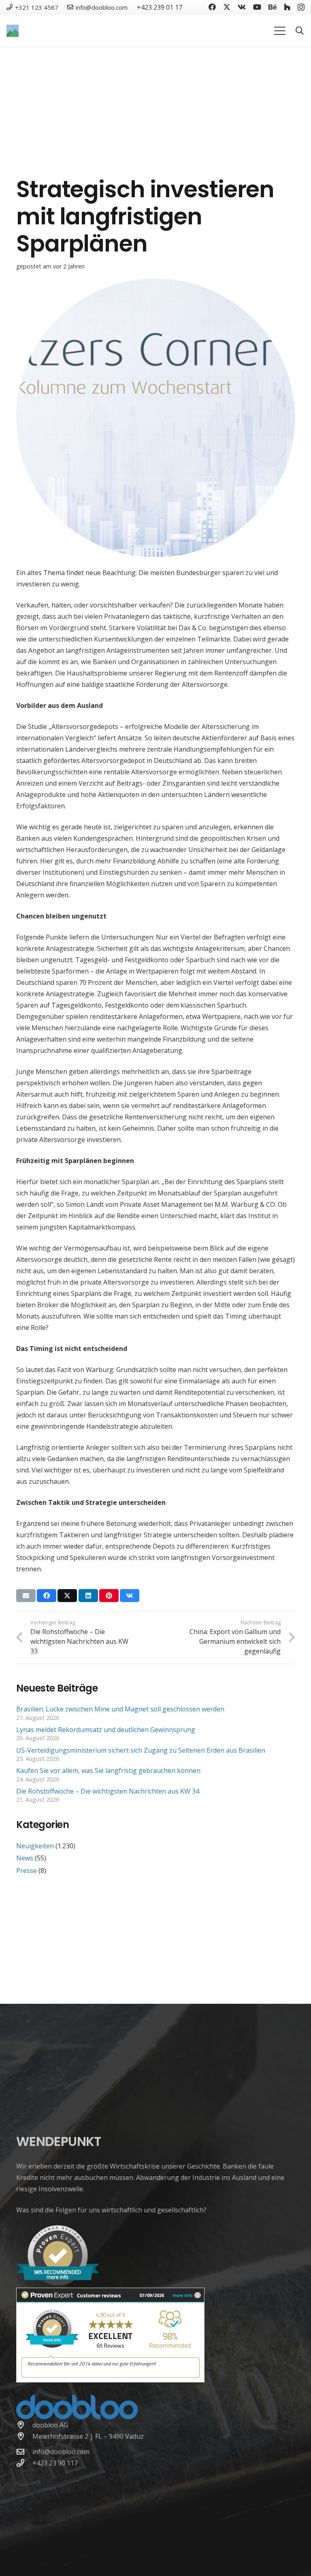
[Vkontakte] (242, 7)
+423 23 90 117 (55, 2463)
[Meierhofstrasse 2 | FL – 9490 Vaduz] (24, 2436)
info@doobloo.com (61, 2452)
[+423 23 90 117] (24, 2463)
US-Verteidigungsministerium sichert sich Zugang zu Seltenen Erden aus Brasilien (141, 1750)
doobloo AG (50, 2425)
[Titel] (13, 31)
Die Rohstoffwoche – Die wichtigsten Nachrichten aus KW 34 (108, 1791)
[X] (227, 7)
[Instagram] (301, 7)
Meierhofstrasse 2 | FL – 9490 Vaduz (88, 2436)
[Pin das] (109, 1596)
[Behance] (273, 7)
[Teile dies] (47, 1596)
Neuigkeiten (35, 1846)
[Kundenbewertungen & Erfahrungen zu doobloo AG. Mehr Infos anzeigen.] (110, 2380)
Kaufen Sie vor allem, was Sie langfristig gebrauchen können (108, 1771)
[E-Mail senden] (26, 1596)
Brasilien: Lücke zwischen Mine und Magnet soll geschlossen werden (120, 1709)
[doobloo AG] (24, 2425)
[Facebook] (212, 7)
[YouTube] (257, 7)
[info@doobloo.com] (24, 2451)
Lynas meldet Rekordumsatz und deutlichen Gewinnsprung (107, 1730)
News (25, 1858)
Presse (27, 1871)
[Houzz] (287, 7)
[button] (280, 31)
